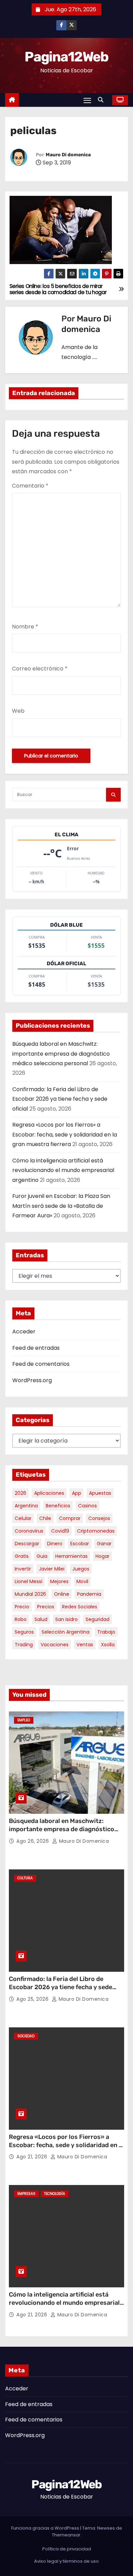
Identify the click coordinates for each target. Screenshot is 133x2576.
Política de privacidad (67, 2549)
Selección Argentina (65, 1632)
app (77, 1493)
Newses (106, 2528)
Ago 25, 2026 (33, 1999)
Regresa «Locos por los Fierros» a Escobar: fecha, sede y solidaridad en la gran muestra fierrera (65, 1134)
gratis (22, 1556)
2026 (20, 1493)
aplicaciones (49, 1493)
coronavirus (29, 1531)
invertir (23, 1569)
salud (41, 1619)
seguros (24, 1632)
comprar (70, 1518)
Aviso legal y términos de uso (66, 2561)
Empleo (24, 1720)
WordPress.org (32, 1380)
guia (42, 1556)
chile (45, 1518)
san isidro (66, 1619)
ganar (104, 1544)
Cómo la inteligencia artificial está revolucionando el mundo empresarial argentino (63, 1170)
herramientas (71, 1556)
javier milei (52, 1569)
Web (18, 711)
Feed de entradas (36, 1348)
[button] (102, 100)
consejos (99, 1518)
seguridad (98, 1619)
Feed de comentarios (41, 1364)
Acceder (24, 1332)
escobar (80, 1544)
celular (23, 1518)
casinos (87, 1506)
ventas (85, 1645)
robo (21, 1619)
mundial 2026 (30, 1594)
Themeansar (66, 2535)
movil (82, 1581)
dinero (55, 1544)
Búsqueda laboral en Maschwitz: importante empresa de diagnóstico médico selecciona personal (61, 1054)
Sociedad (26, 2036)
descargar (27, 1544)
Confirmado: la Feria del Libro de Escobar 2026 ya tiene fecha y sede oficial (60, 1099)
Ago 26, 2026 (33, 1841)
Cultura (25, 1878)
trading (24, 1645)
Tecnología (55, 2194)
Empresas (26, 2194)
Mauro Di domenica (68, 155)
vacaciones (55, 1645)
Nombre (25, 627)
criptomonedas (96, 1531)
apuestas (100, 1493)
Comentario (30, 486)
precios (46, 1607)
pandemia (89, 1594)
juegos (81, 1569)
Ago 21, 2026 (33, 2157)
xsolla (108, 1645)
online (62, 1594)
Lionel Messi (28, 1581)
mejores (59, 1581)
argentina (26, 1506)
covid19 (60, 1531)
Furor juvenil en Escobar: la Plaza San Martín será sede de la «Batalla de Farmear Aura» (61, 1206)
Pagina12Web (66, 57)
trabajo (106, 1632)
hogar (102, 1556)
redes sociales (80, 1607)
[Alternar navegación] (87, 100)
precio (22, 1607)
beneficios (58, 1506)
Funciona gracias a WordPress (46, 2528)
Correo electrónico (40, 669)
